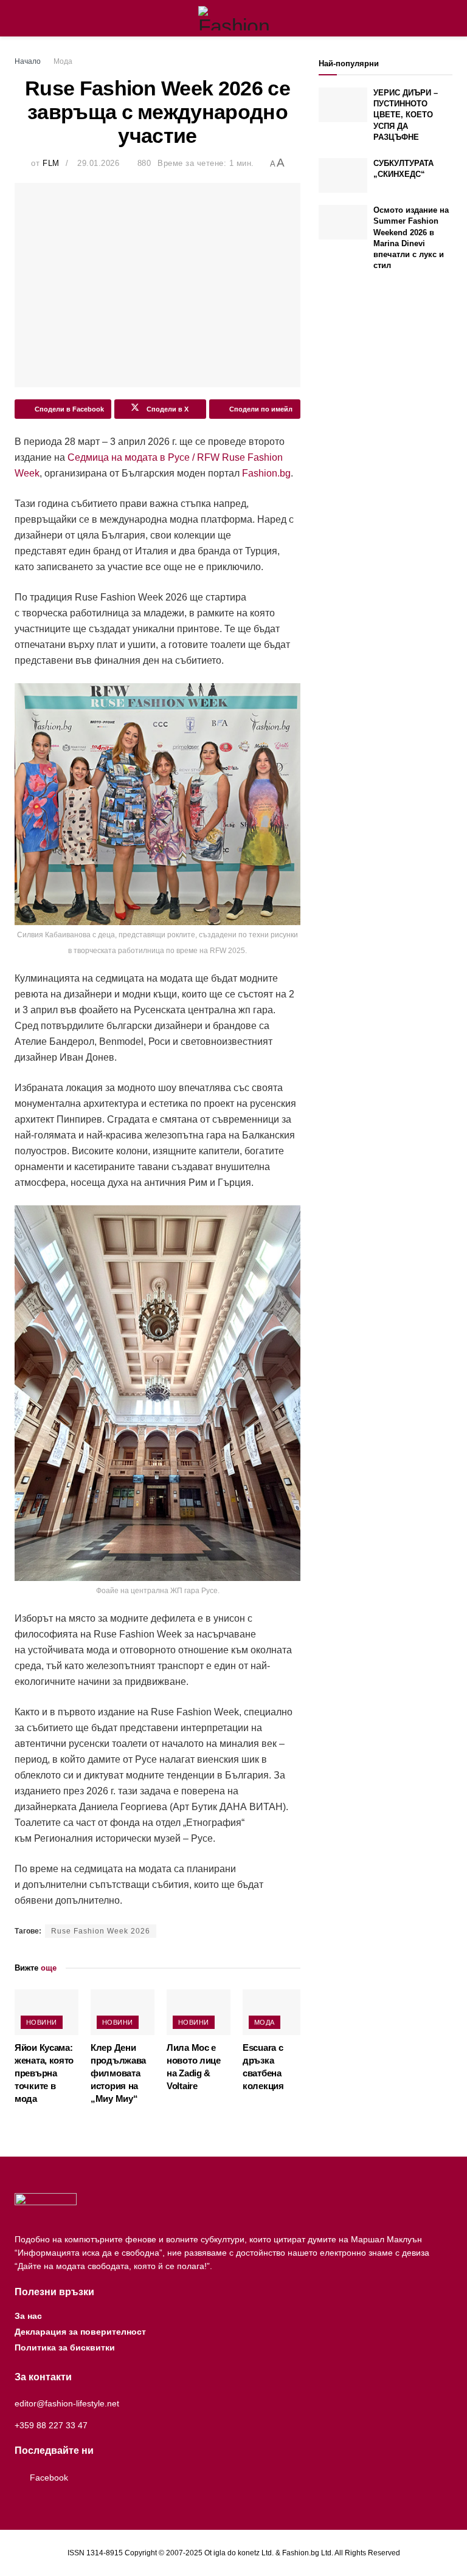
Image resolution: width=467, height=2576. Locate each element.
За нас (28, 2316)
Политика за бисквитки (65, 2347)
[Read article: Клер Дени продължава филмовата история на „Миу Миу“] (123, 2012)
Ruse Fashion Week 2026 (101, 1931)
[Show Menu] (20, 18)
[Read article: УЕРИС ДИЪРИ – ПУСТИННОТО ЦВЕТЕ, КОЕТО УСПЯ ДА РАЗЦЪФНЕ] (343, 105)
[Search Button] (447, 18)
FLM (51, 163)
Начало (28, 61)
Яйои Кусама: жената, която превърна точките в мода (44, 2073)
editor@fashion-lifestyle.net (67, 2403)
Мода (63, 61)
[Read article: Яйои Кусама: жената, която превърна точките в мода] (47, 2012)
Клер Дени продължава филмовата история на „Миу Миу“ (118, 2073)
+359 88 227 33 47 (51, 2425)
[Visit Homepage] (234, 18)
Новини (42, 2022)
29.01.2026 (98, 163)
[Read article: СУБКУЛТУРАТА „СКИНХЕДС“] (343, 175)
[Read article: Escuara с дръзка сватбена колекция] (275, 2012)
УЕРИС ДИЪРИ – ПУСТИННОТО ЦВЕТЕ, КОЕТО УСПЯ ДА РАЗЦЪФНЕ (406, 115)
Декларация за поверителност (80, 2332)
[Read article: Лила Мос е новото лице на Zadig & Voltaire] (199, 2012)
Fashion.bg (266, 473)
